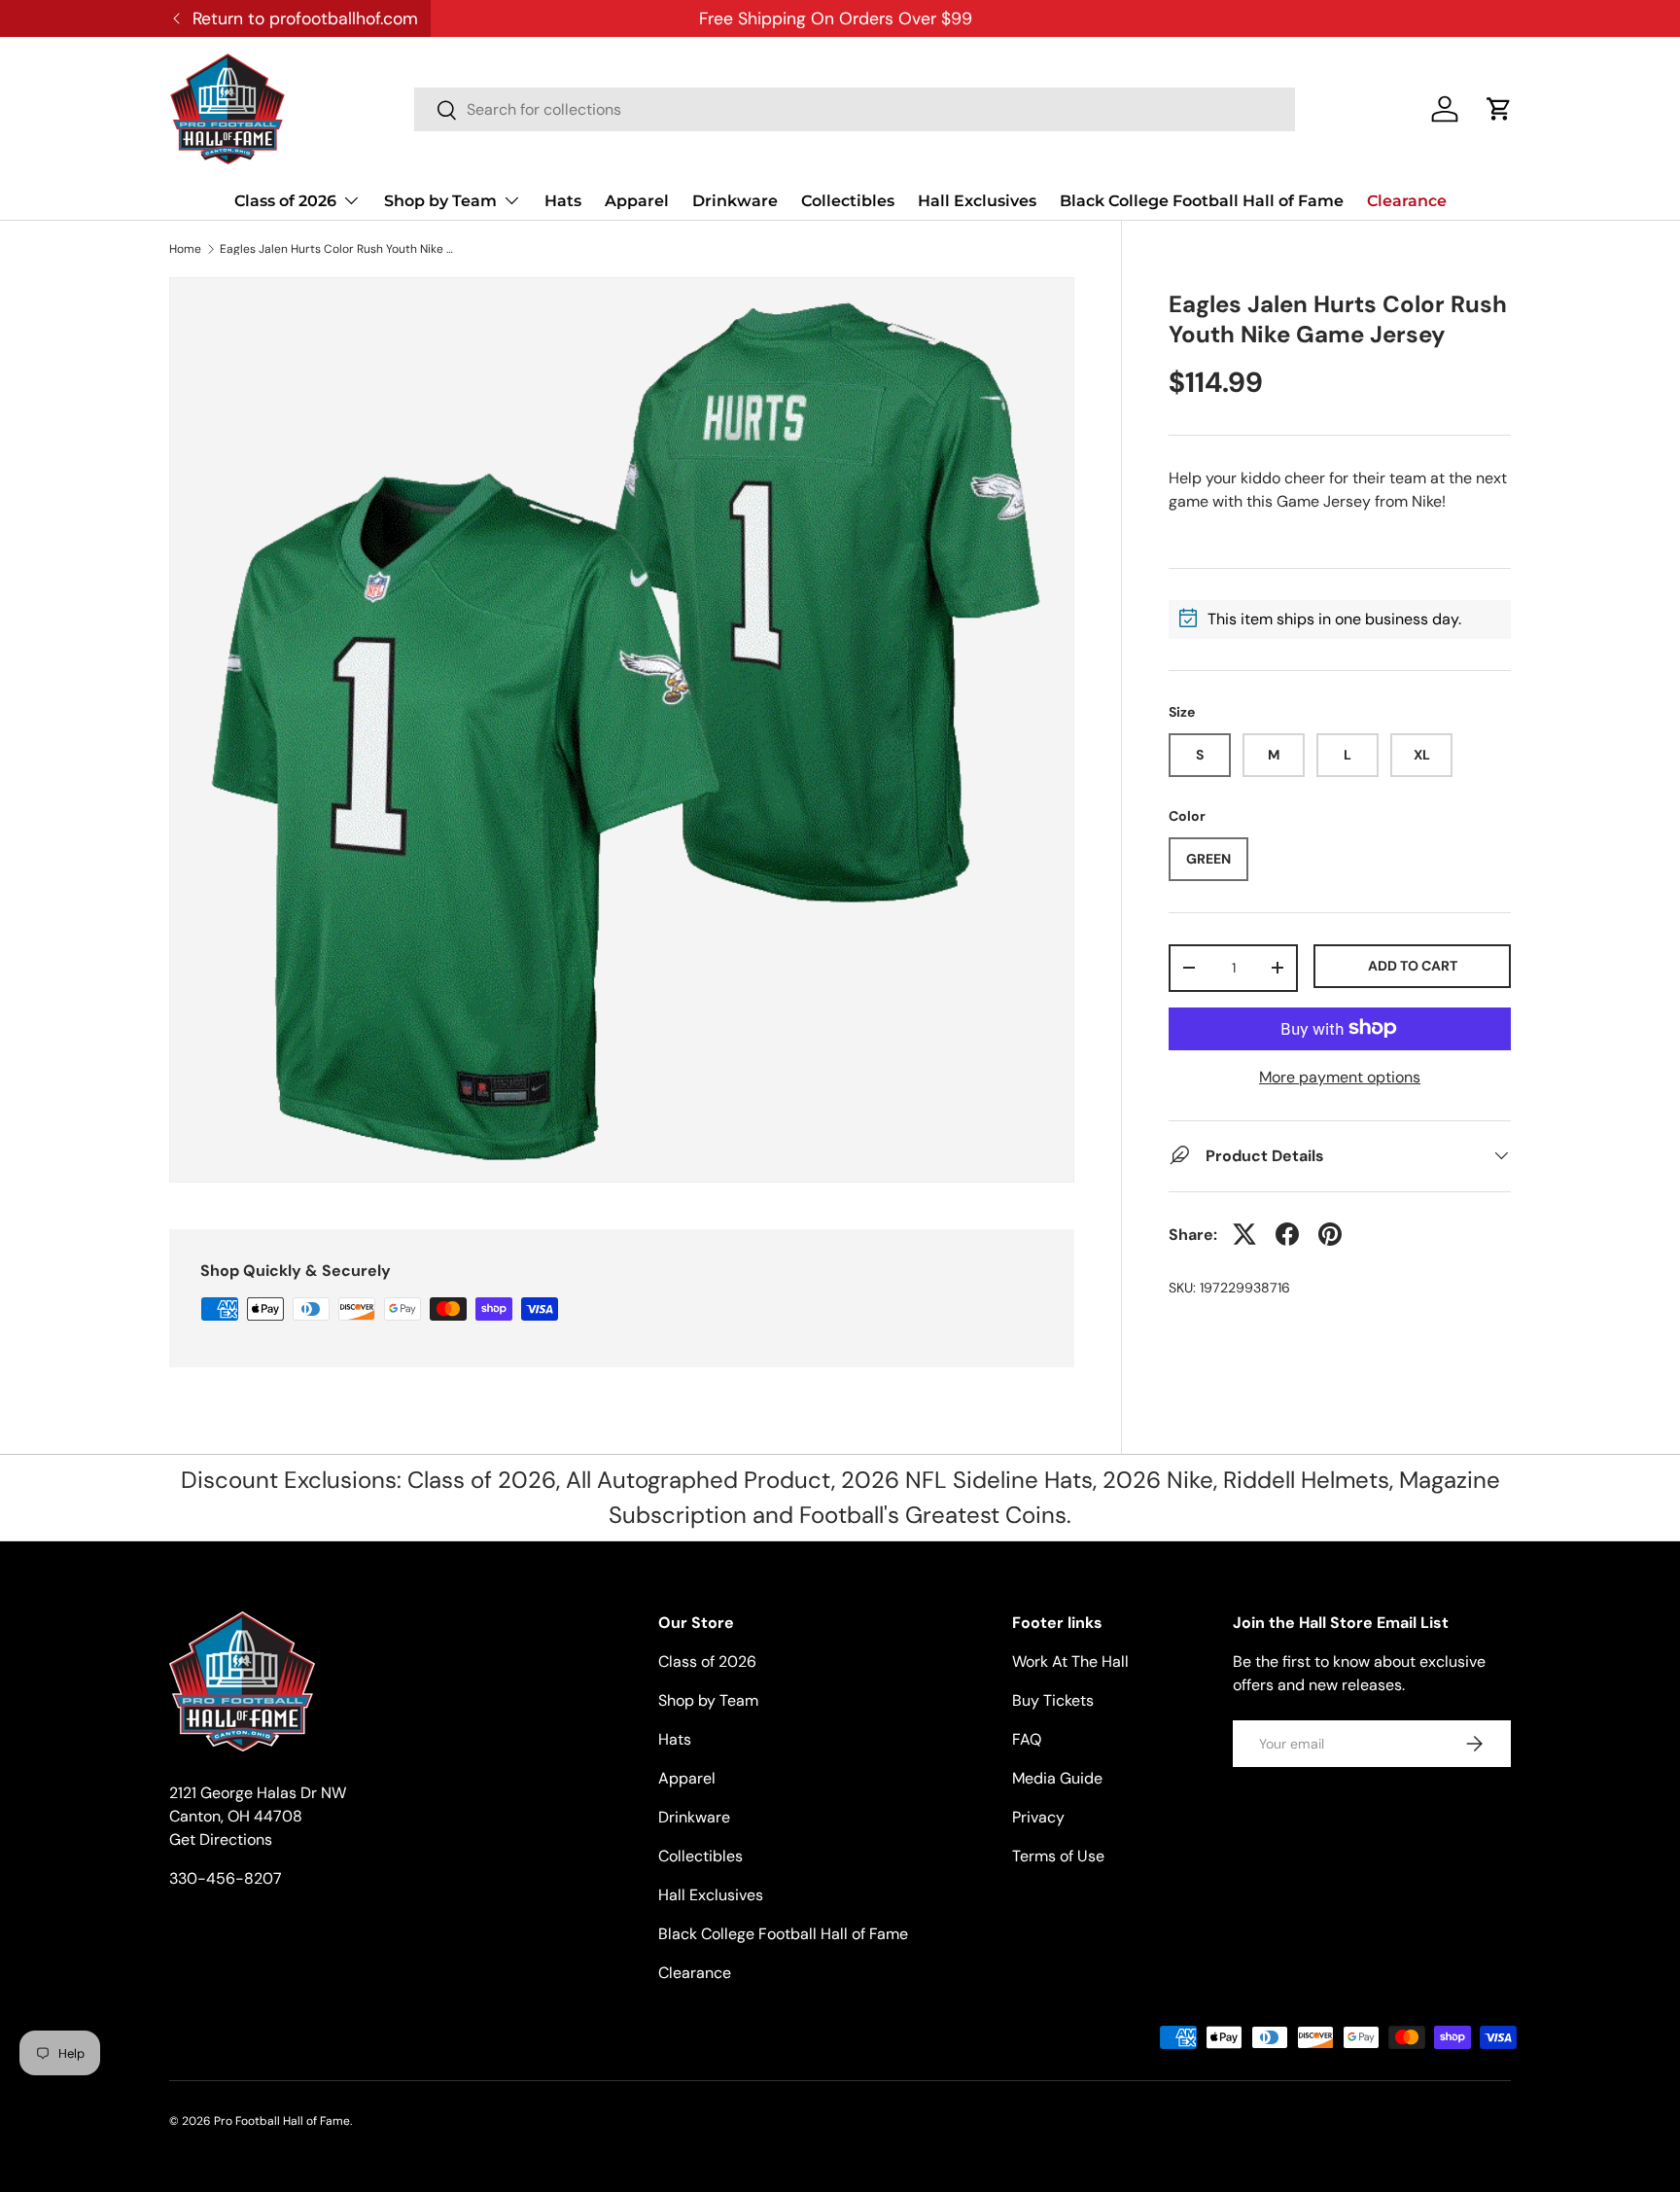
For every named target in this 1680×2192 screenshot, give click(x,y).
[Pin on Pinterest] (1330, 1234)
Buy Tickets (1053, 1700)
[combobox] (855, 109)
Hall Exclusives (977, 201)
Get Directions (221, 1839)
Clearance (1407, 201)
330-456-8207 (226, 1878)
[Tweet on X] (1244, 1234)
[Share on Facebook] (1287, 1234)
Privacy (1038, 1817)
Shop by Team (440, 201)
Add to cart (1413, 966)
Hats (563, 201)
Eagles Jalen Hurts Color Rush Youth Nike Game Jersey (336, 249)
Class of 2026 (285, 201)
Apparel (637, 201)
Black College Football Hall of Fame (1202, 201)
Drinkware (735, 201)
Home (185, 249)
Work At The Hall (1070, 1662)
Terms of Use (1058, 1856)
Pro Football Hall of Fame (282, 2121)
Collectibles (848, 201)
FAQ (1027, 1739)
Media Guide (1057, 1778)
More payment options (1340, 1076)
